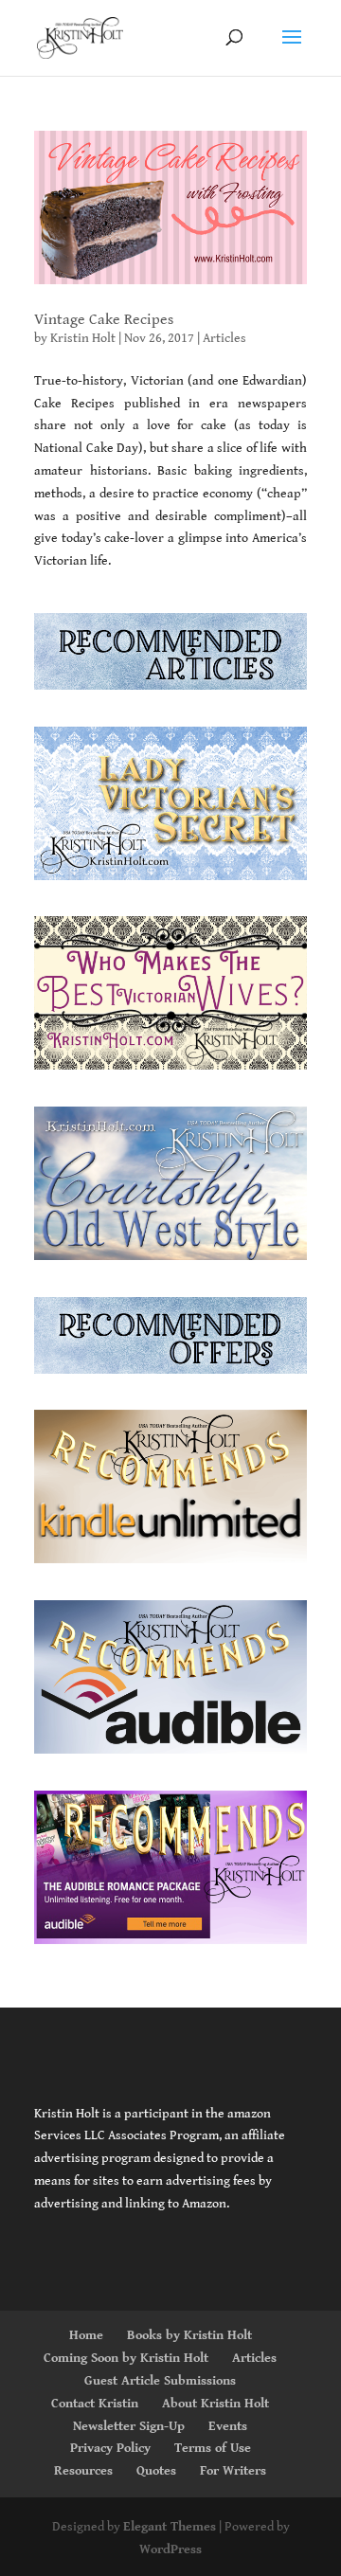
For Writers (233, 2471)
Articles (224, 338)
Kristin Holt (83, 338)
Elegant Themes (170, 2527)
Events (228, 2426)
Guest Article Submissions (160, 2381)
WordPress (170, 2549)
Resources (83, 2471)
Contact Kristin (95, 2404)
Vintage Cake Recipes (104, 320)
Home (86, 2335)
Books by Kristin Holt (189, 2335)
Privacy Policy (110, 2448)
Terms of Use (213, 2448)
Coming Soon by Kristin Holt (126, 2358)
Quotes (156, 2471)
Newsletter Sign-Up (129, 2426)
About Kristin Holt (215, 2404)
